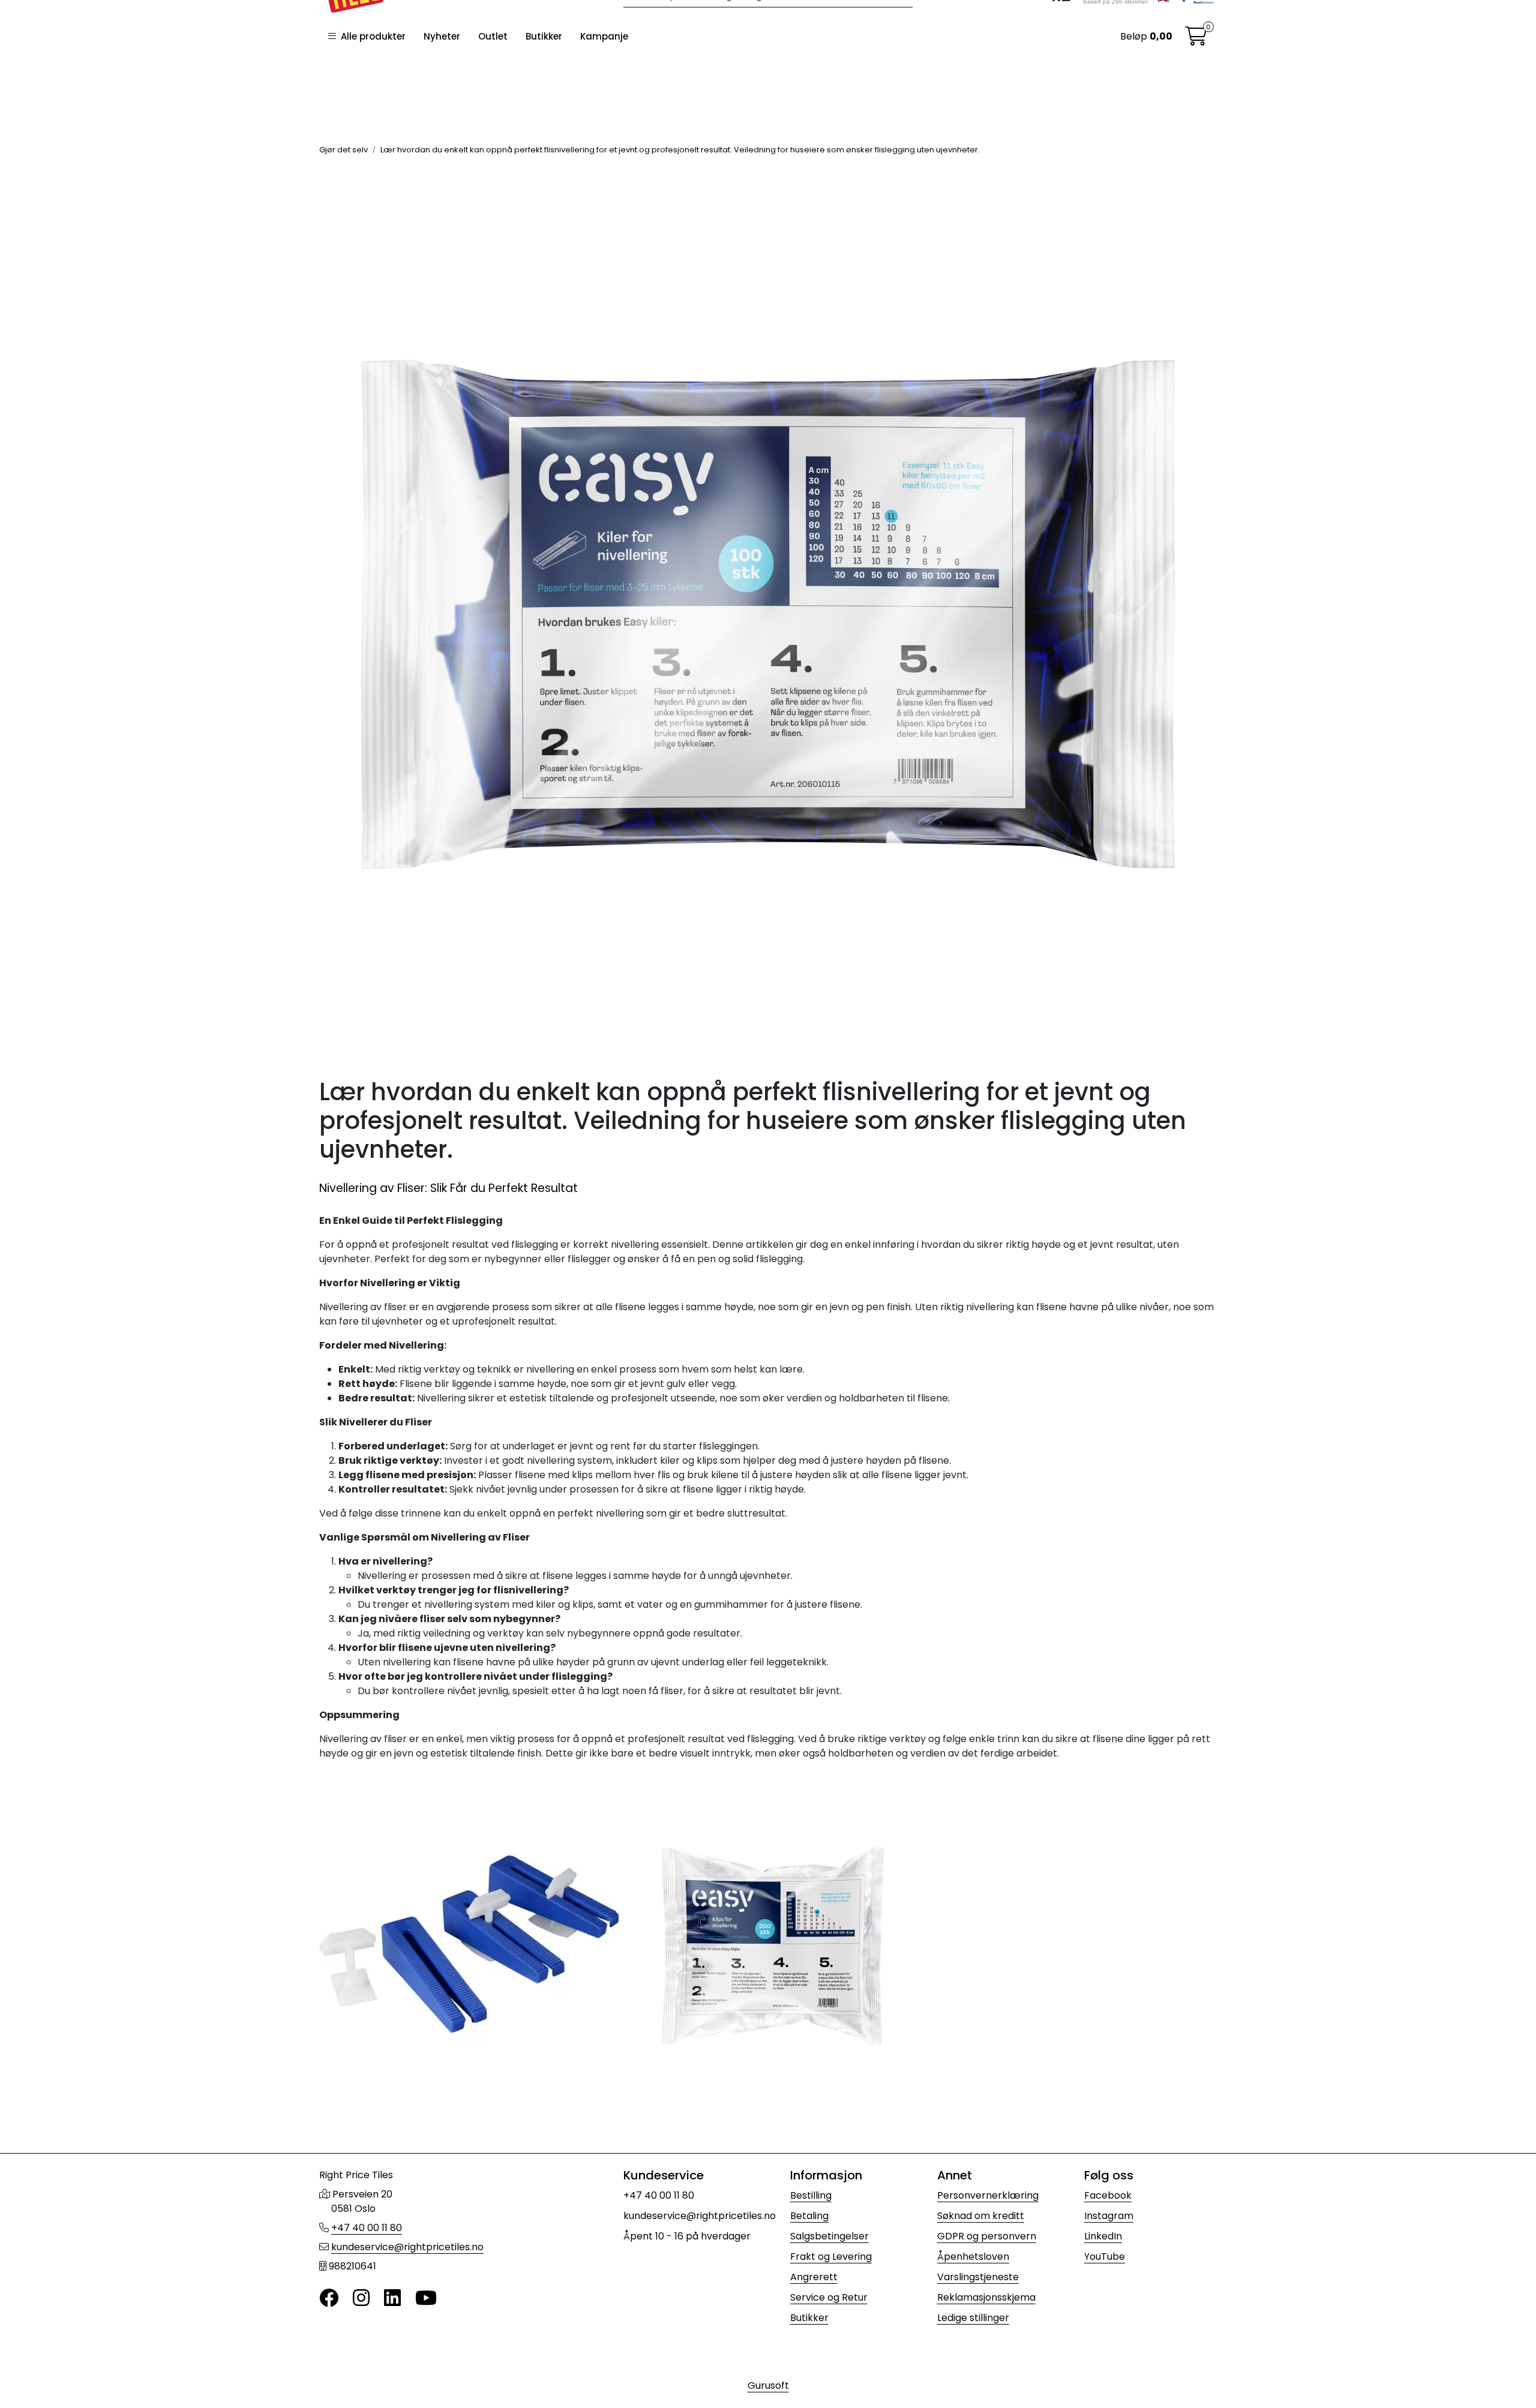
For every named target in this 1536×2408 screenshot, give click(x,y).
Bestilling (811, 2195)
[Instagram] (361, 2299)
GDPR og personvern (987, 2236)
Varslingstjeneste (978, 2277)
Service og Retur (829, 2297)
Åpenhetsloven (973, 2257)
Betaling (809, 2216)
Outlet (493, 36)
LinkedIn (1103, 2236)
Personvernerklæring (988, 2195)
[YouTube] (426, 2299)
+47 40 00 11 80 (367, 2228)
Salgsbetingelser (829, 2236)
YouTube (1105, 2257)
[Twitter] (329, 2299)
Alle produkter (371, 36)
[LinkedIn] (392, 2299)
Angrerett (814, 2277)
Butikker (544, 36)
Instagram (1109, 2216)
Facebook (1108, 2195)
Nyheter (442, 36)
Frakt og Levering (831, 2257)
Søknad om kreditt (981, 2216)
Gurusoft (768, 2386)
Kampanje (604, 36)
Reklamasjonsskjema (986, 2297)
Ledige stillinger (973, 2318)
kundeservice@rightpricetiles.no (407, 2247)
